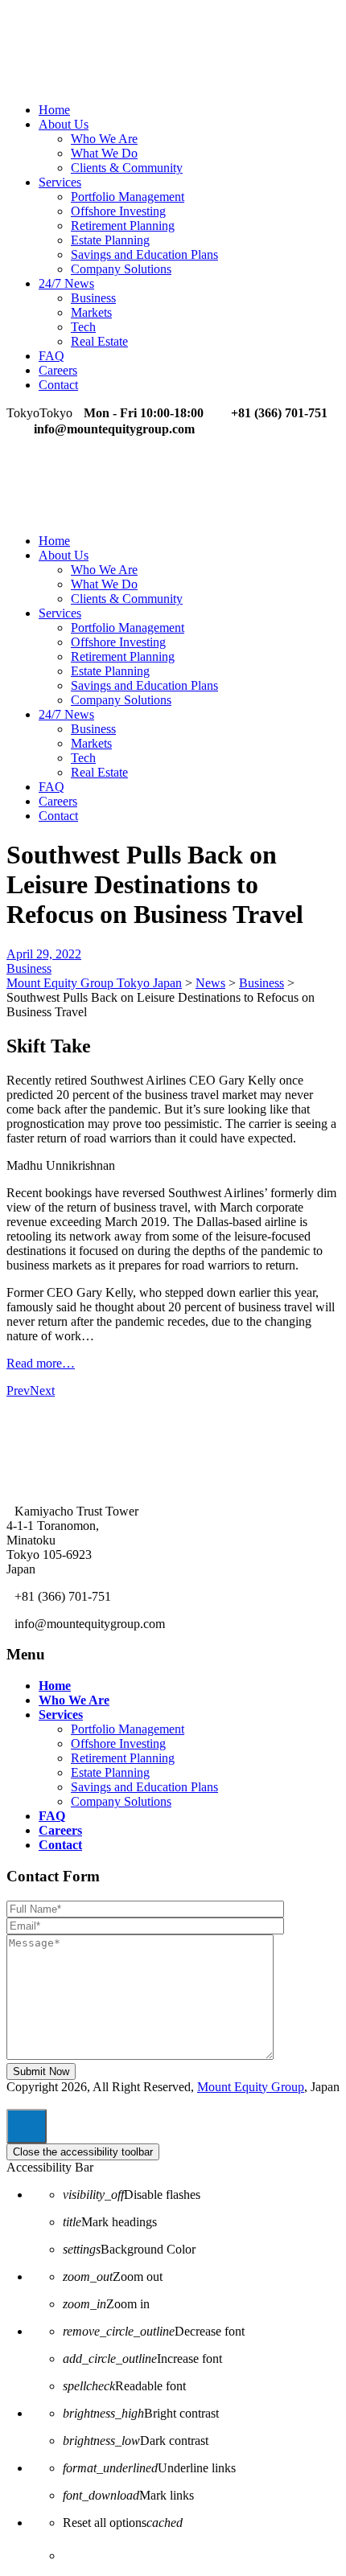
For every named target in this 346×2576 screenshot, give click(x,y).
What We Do (104, 153)
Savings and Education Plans (144, 254)
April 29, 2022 (44, 954)
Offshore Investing (118, 211)
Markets (91, 312)
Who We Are (104, 139)
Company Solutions (121, 269)
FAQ (51, 356)
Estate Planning (110, 240)
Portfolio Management (128, 197)
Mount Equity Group (251, 2087)
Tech (83, 327)
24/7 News (66, 283)
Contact (58, 385)
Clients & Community (127, 168)
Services (60, 182)
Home (54, 110)
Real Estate (99, 341)
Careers (58, 370)
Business (93, 298)
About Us (64, 124)
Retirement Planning (123, 226)
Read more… (41, 1363)
